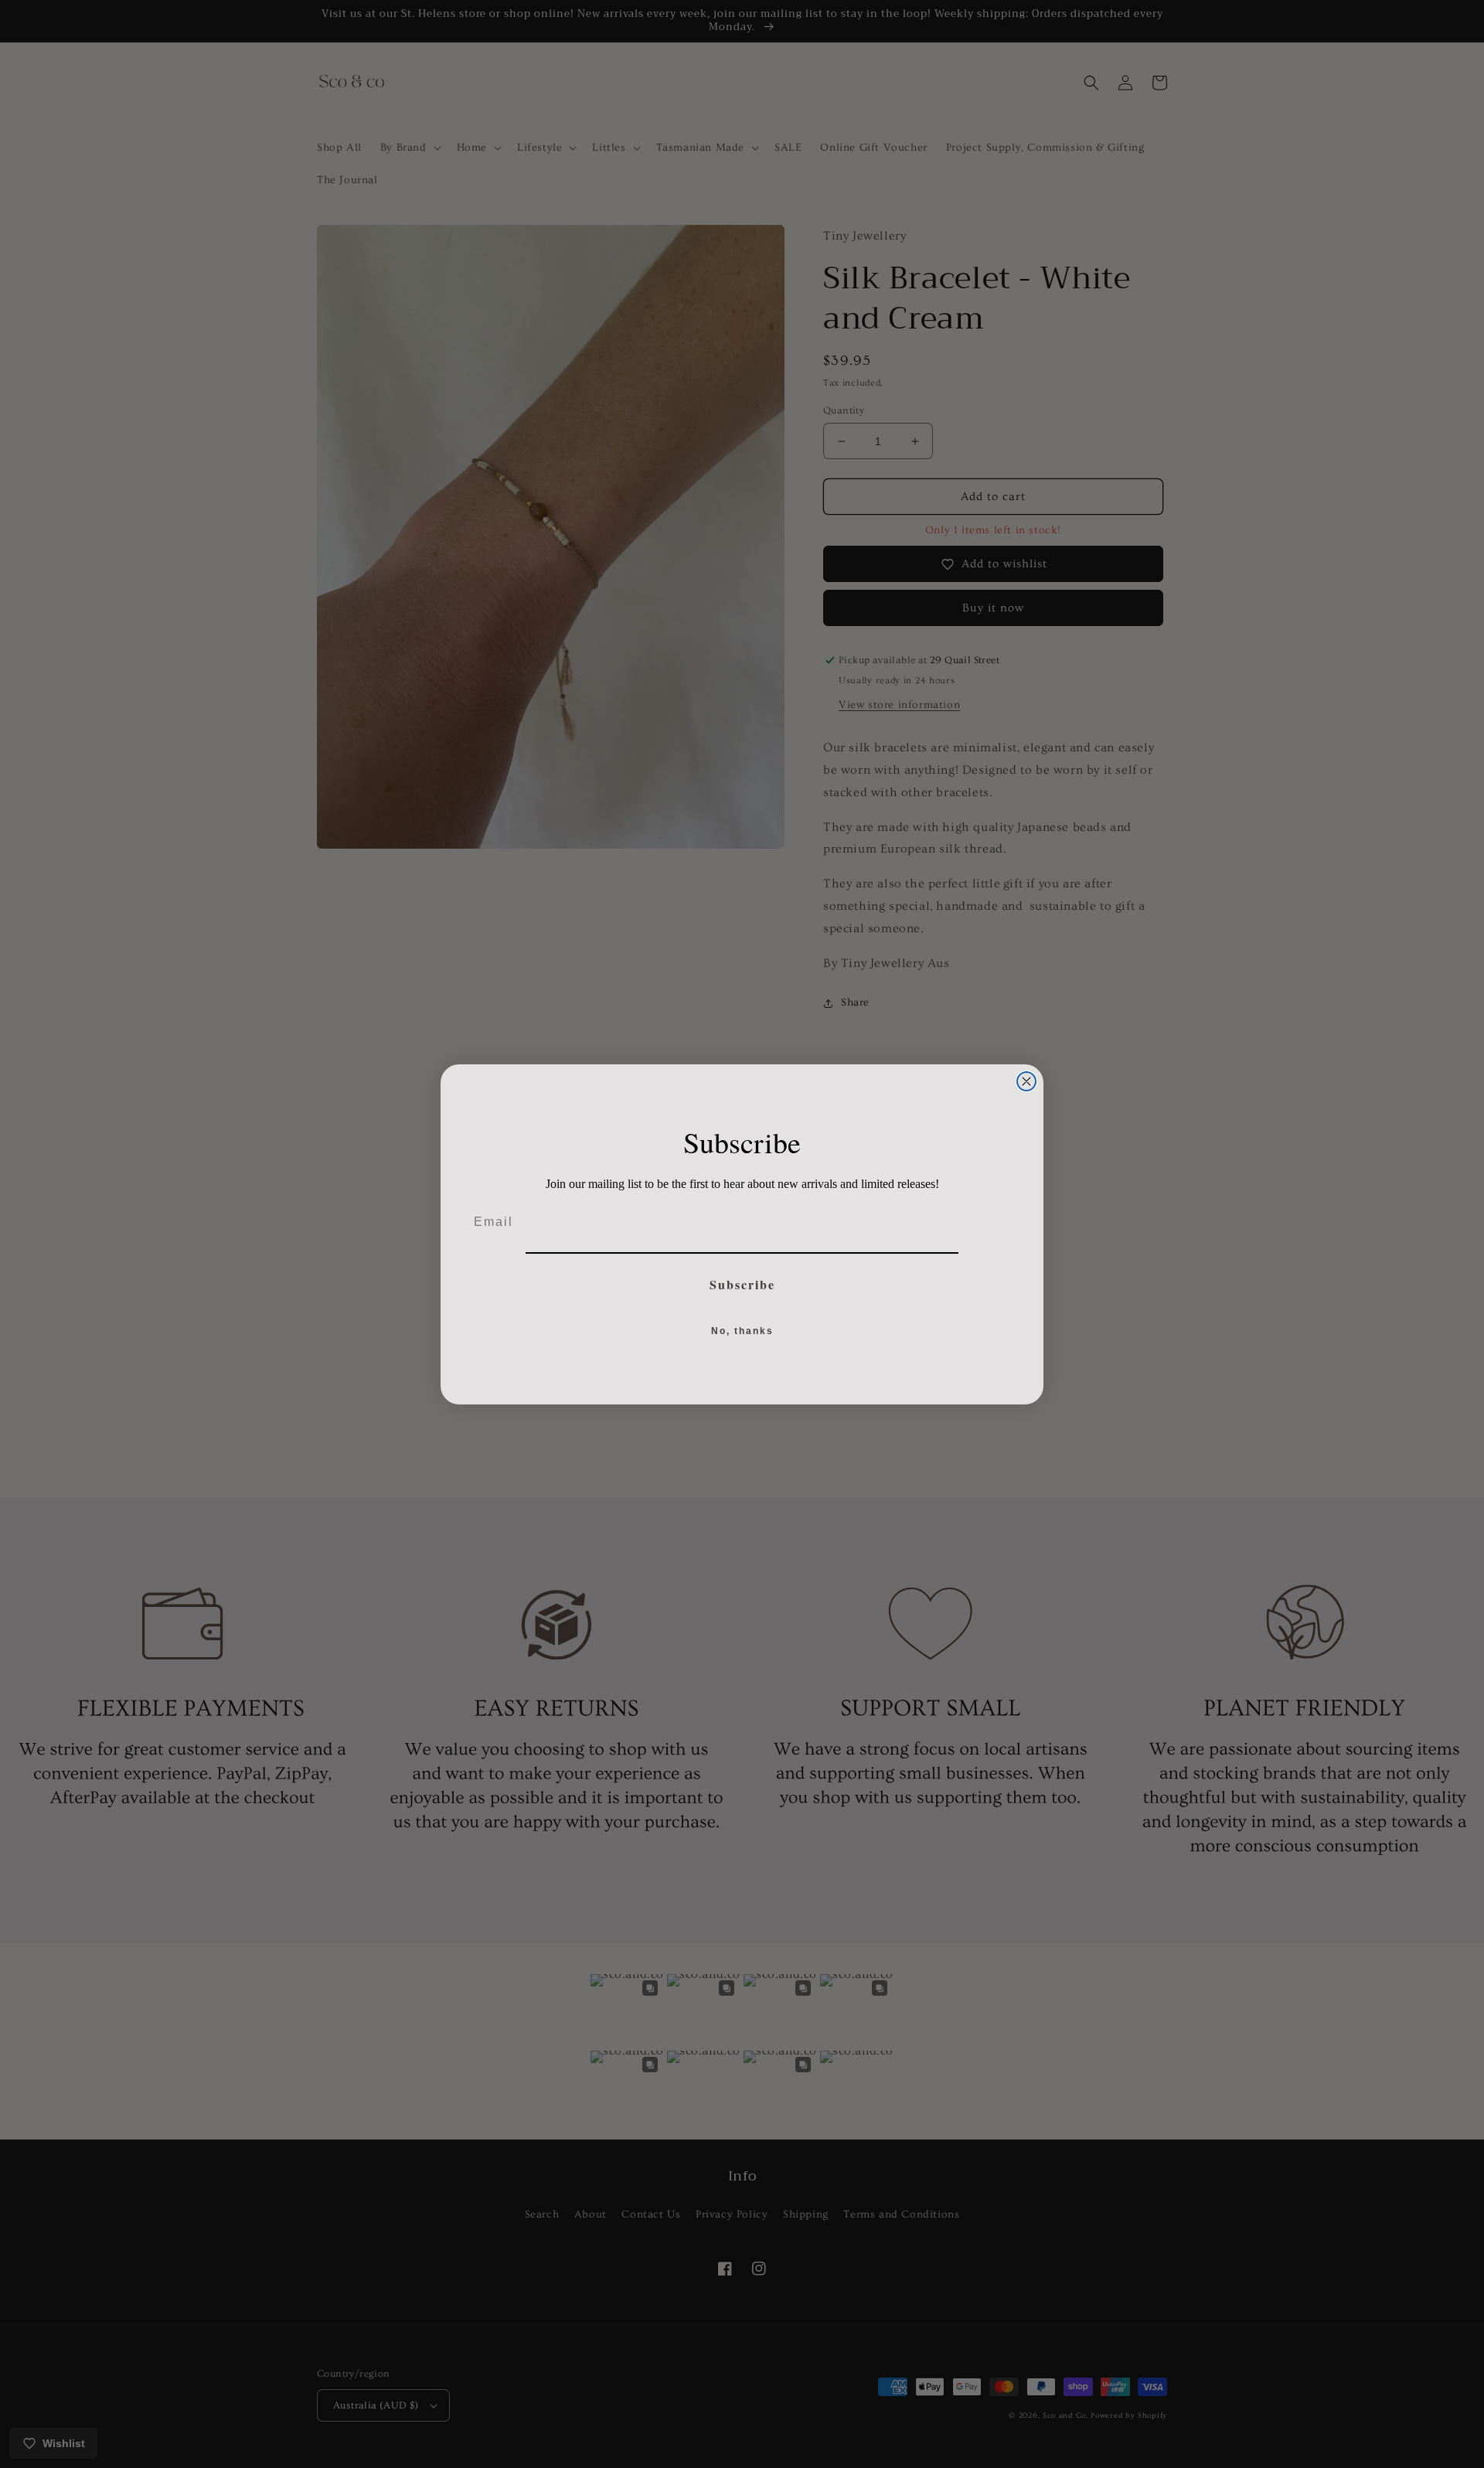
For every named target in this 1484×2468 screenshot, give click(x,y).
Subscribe (742, 1284)
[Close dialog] (1026, 1081)
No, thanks (742, 1331)
